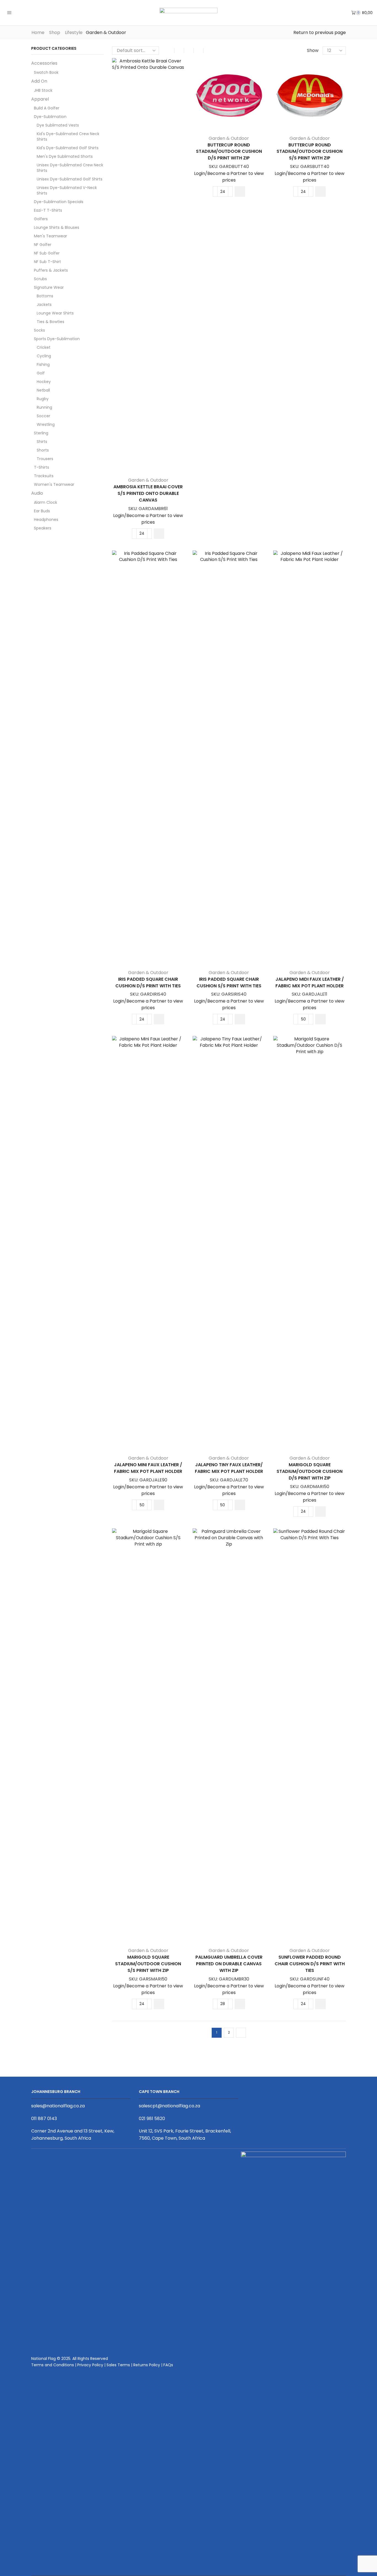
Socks (39, 330)
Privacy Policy (90, 2365)
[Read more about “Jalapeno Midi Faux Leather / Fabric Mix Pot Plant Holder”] (320, 1019)
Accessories (44, 63)
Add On (39, 81)
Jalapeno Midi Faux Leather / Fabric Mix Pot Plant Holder (310, 983)
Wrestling (46, 424)
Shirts (42, 442)
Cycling (44, 356)
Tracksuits (44, 476)
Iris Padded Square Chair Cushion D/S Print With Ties (148, 983)
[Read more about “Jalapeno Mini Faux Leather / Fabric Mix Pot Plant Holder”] (159, 1505)
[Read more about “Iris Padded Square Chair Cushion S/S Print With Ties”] (240, 1019)
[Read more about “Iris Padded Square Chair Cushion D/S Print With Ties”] (159, 1019)
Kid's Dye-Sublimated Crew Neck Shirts (68, 137)
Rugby (43, 399)
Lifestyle (74, 33)
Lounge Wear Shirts (55, 313)
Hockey (44, 382)
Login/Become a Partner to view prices (148, 519)
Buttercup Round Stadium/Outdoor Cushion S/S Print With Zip (310, 152)
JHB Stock (43, 90)
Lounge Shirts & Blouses (57, 227)
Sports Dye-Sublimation (57, 339)
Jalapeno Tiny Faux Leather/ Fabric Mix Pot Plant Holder (229, 1468)
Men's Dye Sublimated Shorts (65, 156)
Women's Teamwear (54, 484)
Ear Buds (42, 511)
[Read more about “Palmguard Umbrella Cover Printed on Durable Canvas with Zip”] (240, 2004)
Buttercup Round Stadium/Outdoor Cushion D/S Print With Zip (229, 152)
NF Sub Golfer (47, 253)
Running (44, 407)
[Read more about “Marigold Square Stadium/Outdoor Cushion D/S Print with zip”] (320, 1512)
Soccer (43, 416)
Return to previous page (320, 33)
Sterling (41, 433)
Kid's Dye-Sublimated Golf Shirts (68, 148)
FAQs (168, 2365)
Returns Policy (147, 2365)
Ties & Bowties (51, 322)
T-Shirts (42, 467)
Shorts (43, 450)
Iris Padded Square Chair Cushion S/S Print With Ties (229, 983)
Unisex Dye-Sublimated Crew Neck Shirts (70, 168)
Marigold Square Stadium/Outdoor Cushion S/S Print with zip (148, 1964)
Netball (43, 390)
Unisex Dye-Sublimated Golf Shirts (70, 179)
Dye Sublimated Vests (58, 125)
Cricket (44, 347)
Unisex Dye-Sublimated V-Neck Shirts (67, 190)
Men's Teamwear (51, 236)
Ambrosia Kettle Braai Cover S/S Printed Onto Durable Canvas (148, 493)
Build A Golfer (47, 108)
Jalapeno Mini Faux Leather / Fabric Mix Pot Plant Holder (148, 1468)
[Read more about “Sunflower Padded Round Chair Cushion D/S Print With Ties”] (320, 2004)
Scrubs (40, 279)
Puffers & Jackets (51, 270)
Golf (41, 373)
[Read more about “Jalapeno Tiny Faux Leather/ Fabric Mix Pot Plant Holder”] (240, 1505)
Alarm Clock (46, 502)
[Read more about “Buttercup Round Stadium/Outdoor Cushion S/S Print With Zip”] (320, 192)
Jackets (44, 305)
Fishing (43, 364)
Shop (55, 33)
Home (38, 33)
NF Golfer (43, 245)
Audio (37, 493)
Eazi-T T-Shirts (48, 210)
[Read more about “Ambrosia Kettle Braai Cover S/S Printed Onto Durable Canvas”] (159, 534)
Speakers (43, 528)
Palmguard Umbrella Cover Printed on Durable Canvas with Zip (229, 1964)
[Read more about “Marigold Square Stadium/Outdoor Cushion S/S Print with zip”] (159, 2004)
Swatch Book (46, 72)
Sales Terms (118, 2365)
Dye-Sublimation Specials (59, 202)
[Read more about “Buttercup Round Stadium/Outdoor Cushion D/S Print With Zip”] (240, 192)
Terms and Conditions (53, 2365)
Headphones (46, 520)
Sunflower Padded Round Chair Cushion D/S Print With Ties (310, 1964)
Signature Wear (49, 287)
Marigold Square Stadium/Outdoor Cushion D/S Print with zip (310, 1471)
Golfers (41, 219)
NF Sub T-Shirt (47, 262)
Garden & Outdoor (148, 480)
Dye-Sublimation (50, 117)
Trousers (45, 459)
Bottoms (45, 296)
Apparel (40, 99)
